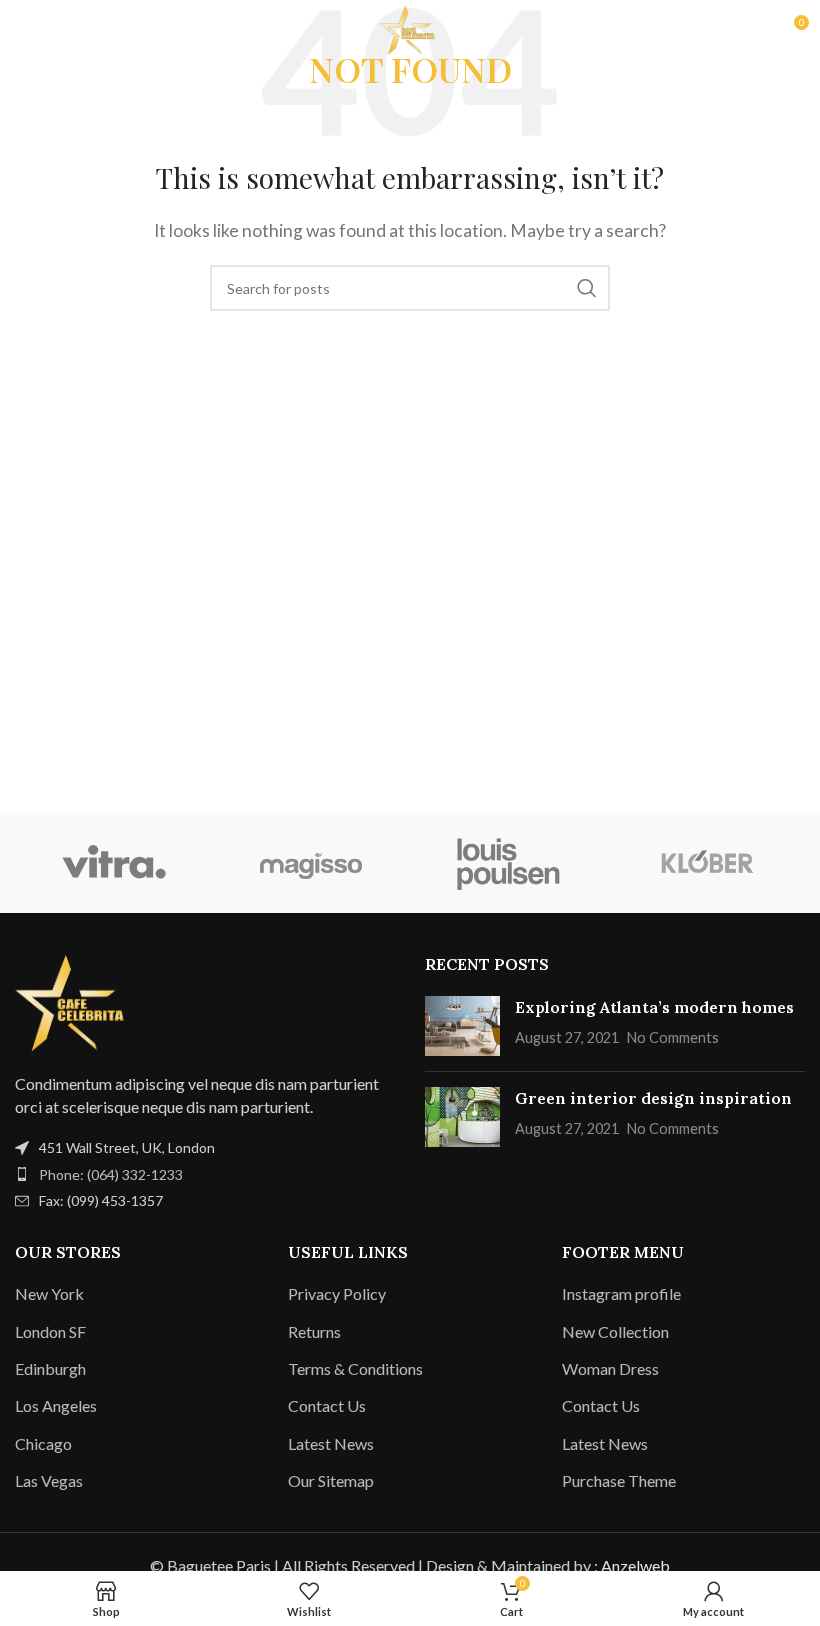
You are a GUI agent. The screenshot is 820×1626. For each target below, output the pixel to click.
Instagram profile (621, 1293)
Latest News (331, 1443)
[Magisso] (311, 863)
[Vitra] (113, 863)
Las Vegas (49, 1480)
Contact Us (327, 1405)
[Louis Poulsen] (508, 863)
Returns (314, 1331)
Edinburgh (50, 1368)
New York (49, 1293)
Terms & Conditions (355, 1368)
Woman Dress (610, 1368)
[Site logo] (410, 27)
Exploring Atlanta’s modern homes (654, 1007)
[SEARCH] (587, 288)
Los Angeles (56, 1405)
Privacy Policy (337, 1293)
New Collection (615, 1331)
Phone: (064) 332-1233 (111, 1174)
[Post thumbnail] (462, 1026)
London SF (50, 1331)
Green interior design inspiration (653, 1098)
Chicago (43, 1443)
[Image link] (75, 1000)
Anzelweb (635, 1565)
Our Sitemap (331, 1480)
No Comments (673, 1037)
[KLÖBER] (705, 863)
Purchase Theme (619, 1480)
